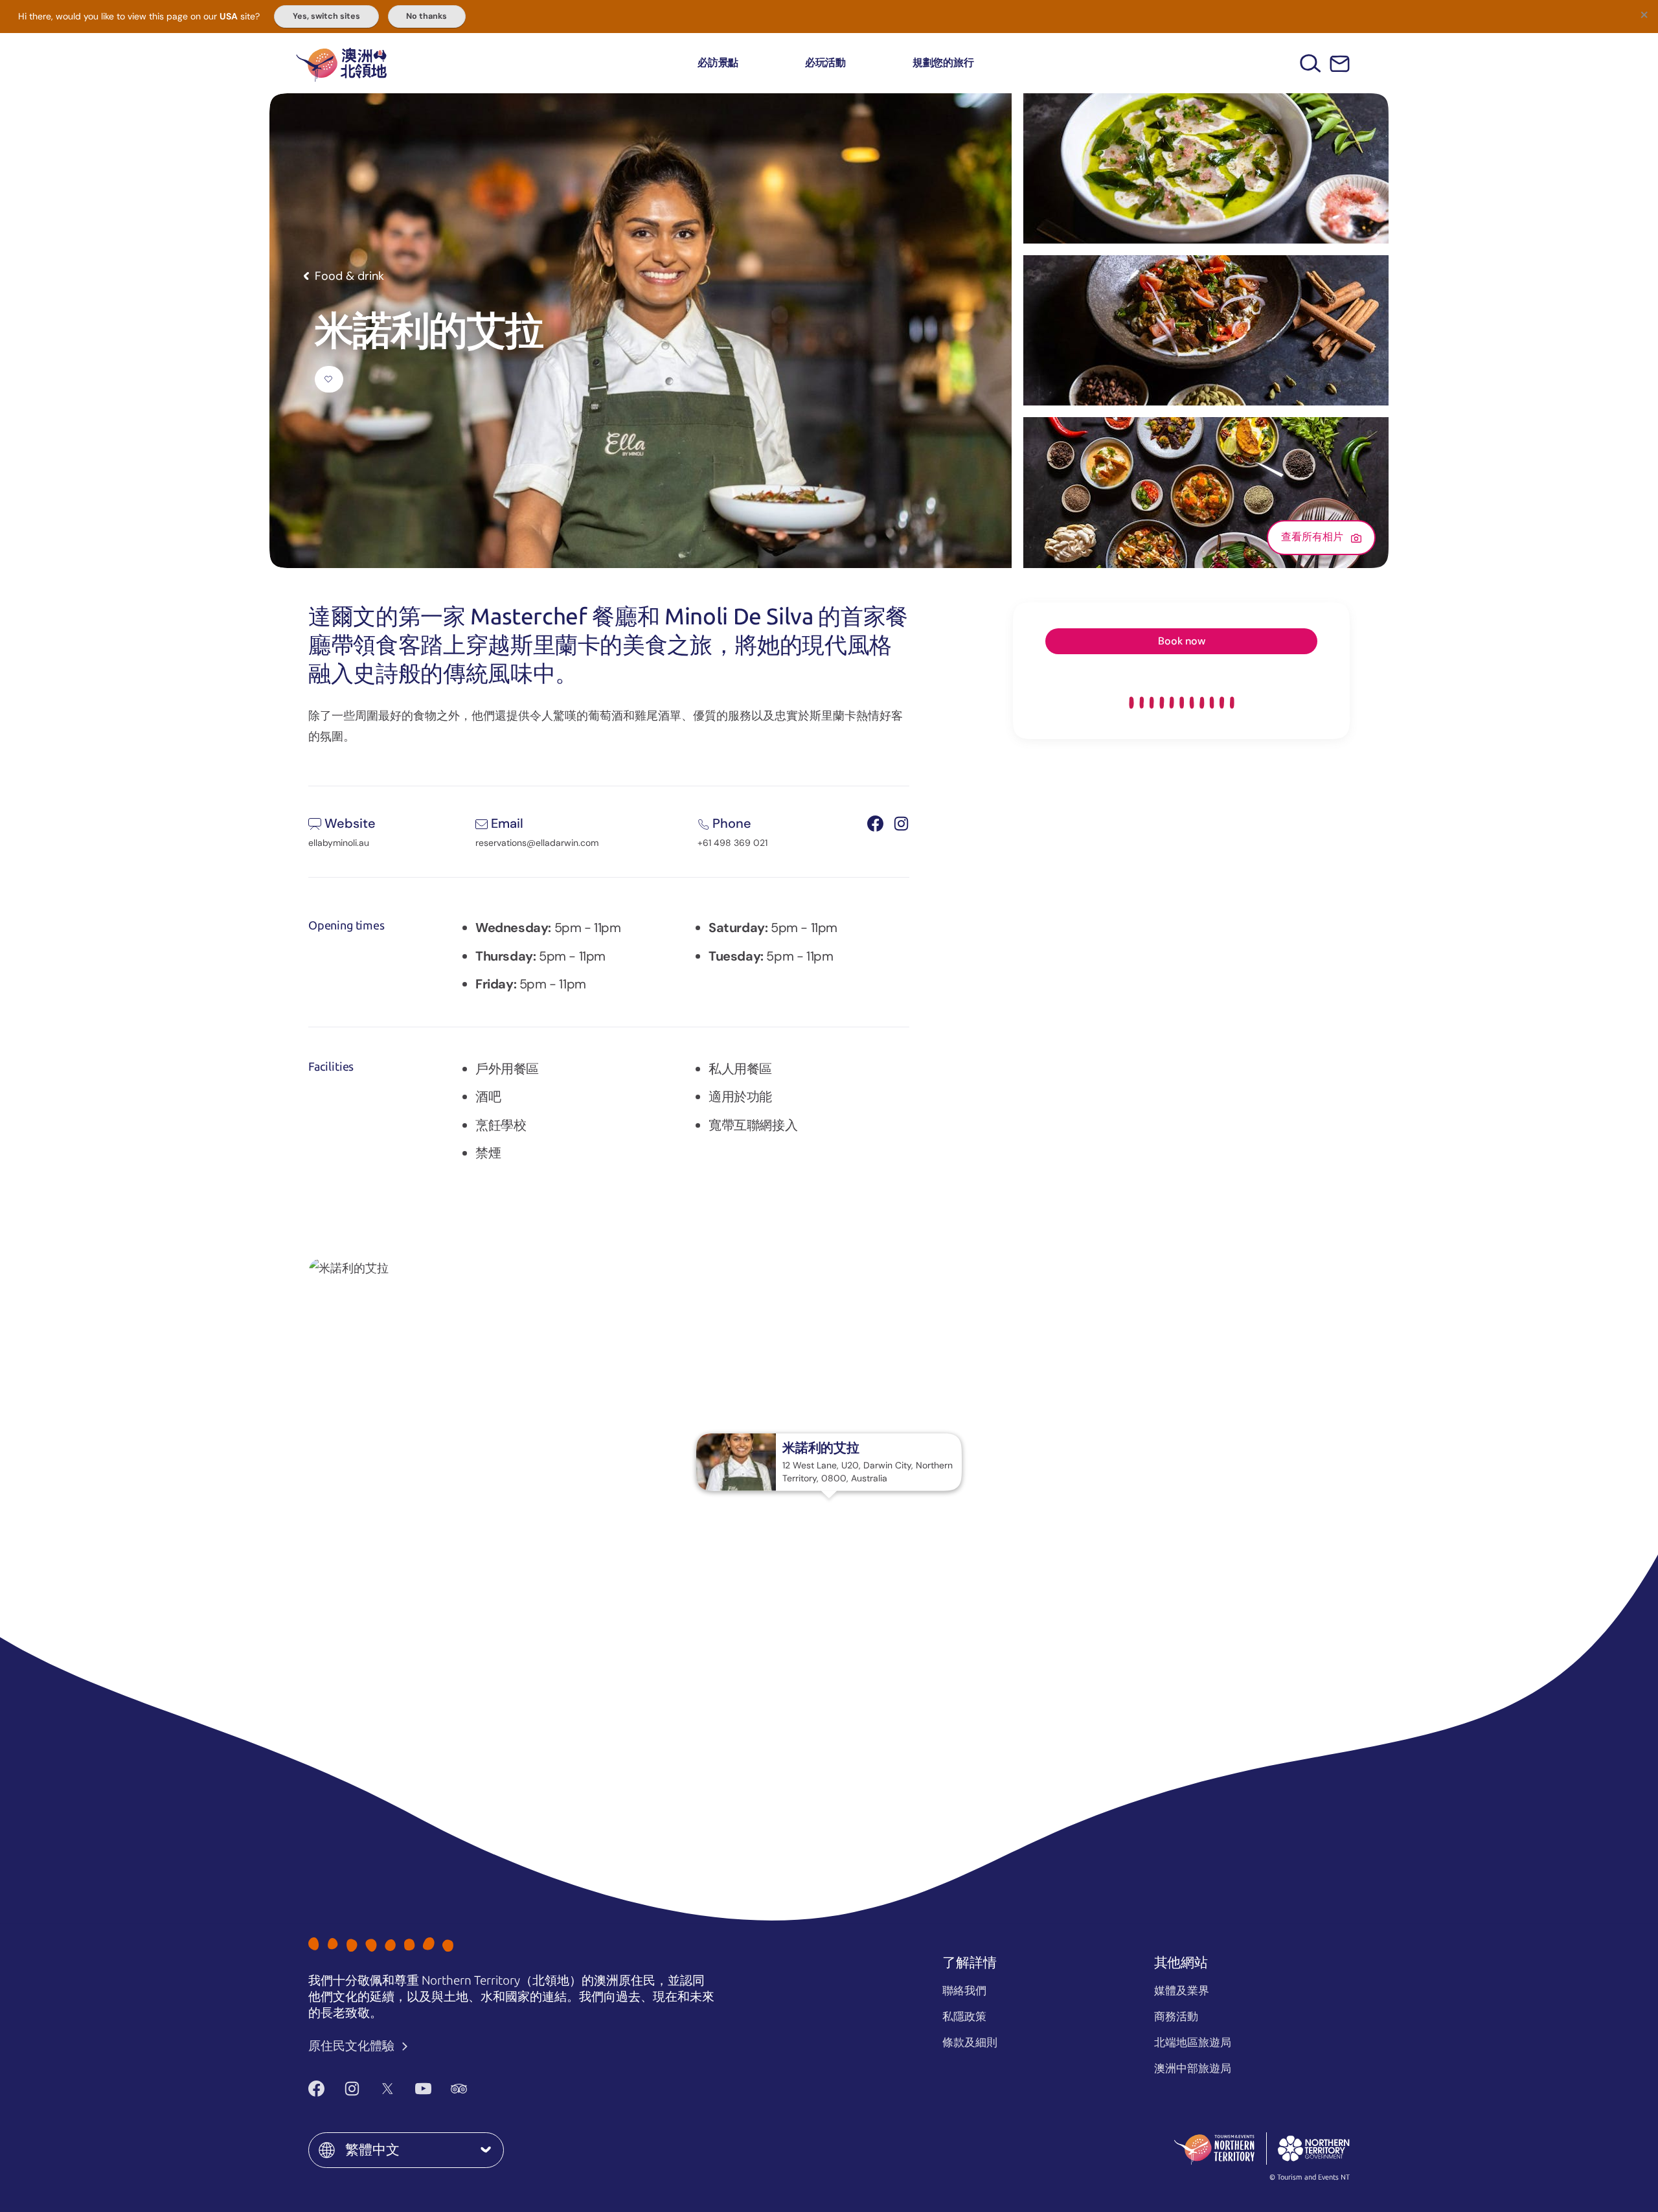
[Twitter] (388, 2088)
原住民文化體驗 (353, 2046)
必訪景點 (718, 63)
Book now (1182, 641)
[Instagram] (352, 2088)
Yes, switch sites (326, 16)
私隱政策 (964, 2016)
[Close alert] (1644, 14)
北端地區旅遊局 (1193, 2042)
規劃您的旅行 (943, 63)
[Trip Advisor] (459, 2088)
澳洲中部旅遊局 (1193, 2068)
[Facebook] (316, 2088)
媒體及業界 (1182, 1990)
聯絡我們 (964, 1990)
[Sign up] (1340, 64)
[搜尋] (1311, 63)
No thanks (426, 16)
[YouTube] (423, 2088)
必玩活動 (825, 63)
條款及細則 (970, 2042)
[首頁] (341, 63)
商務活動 (1176, 2016)
